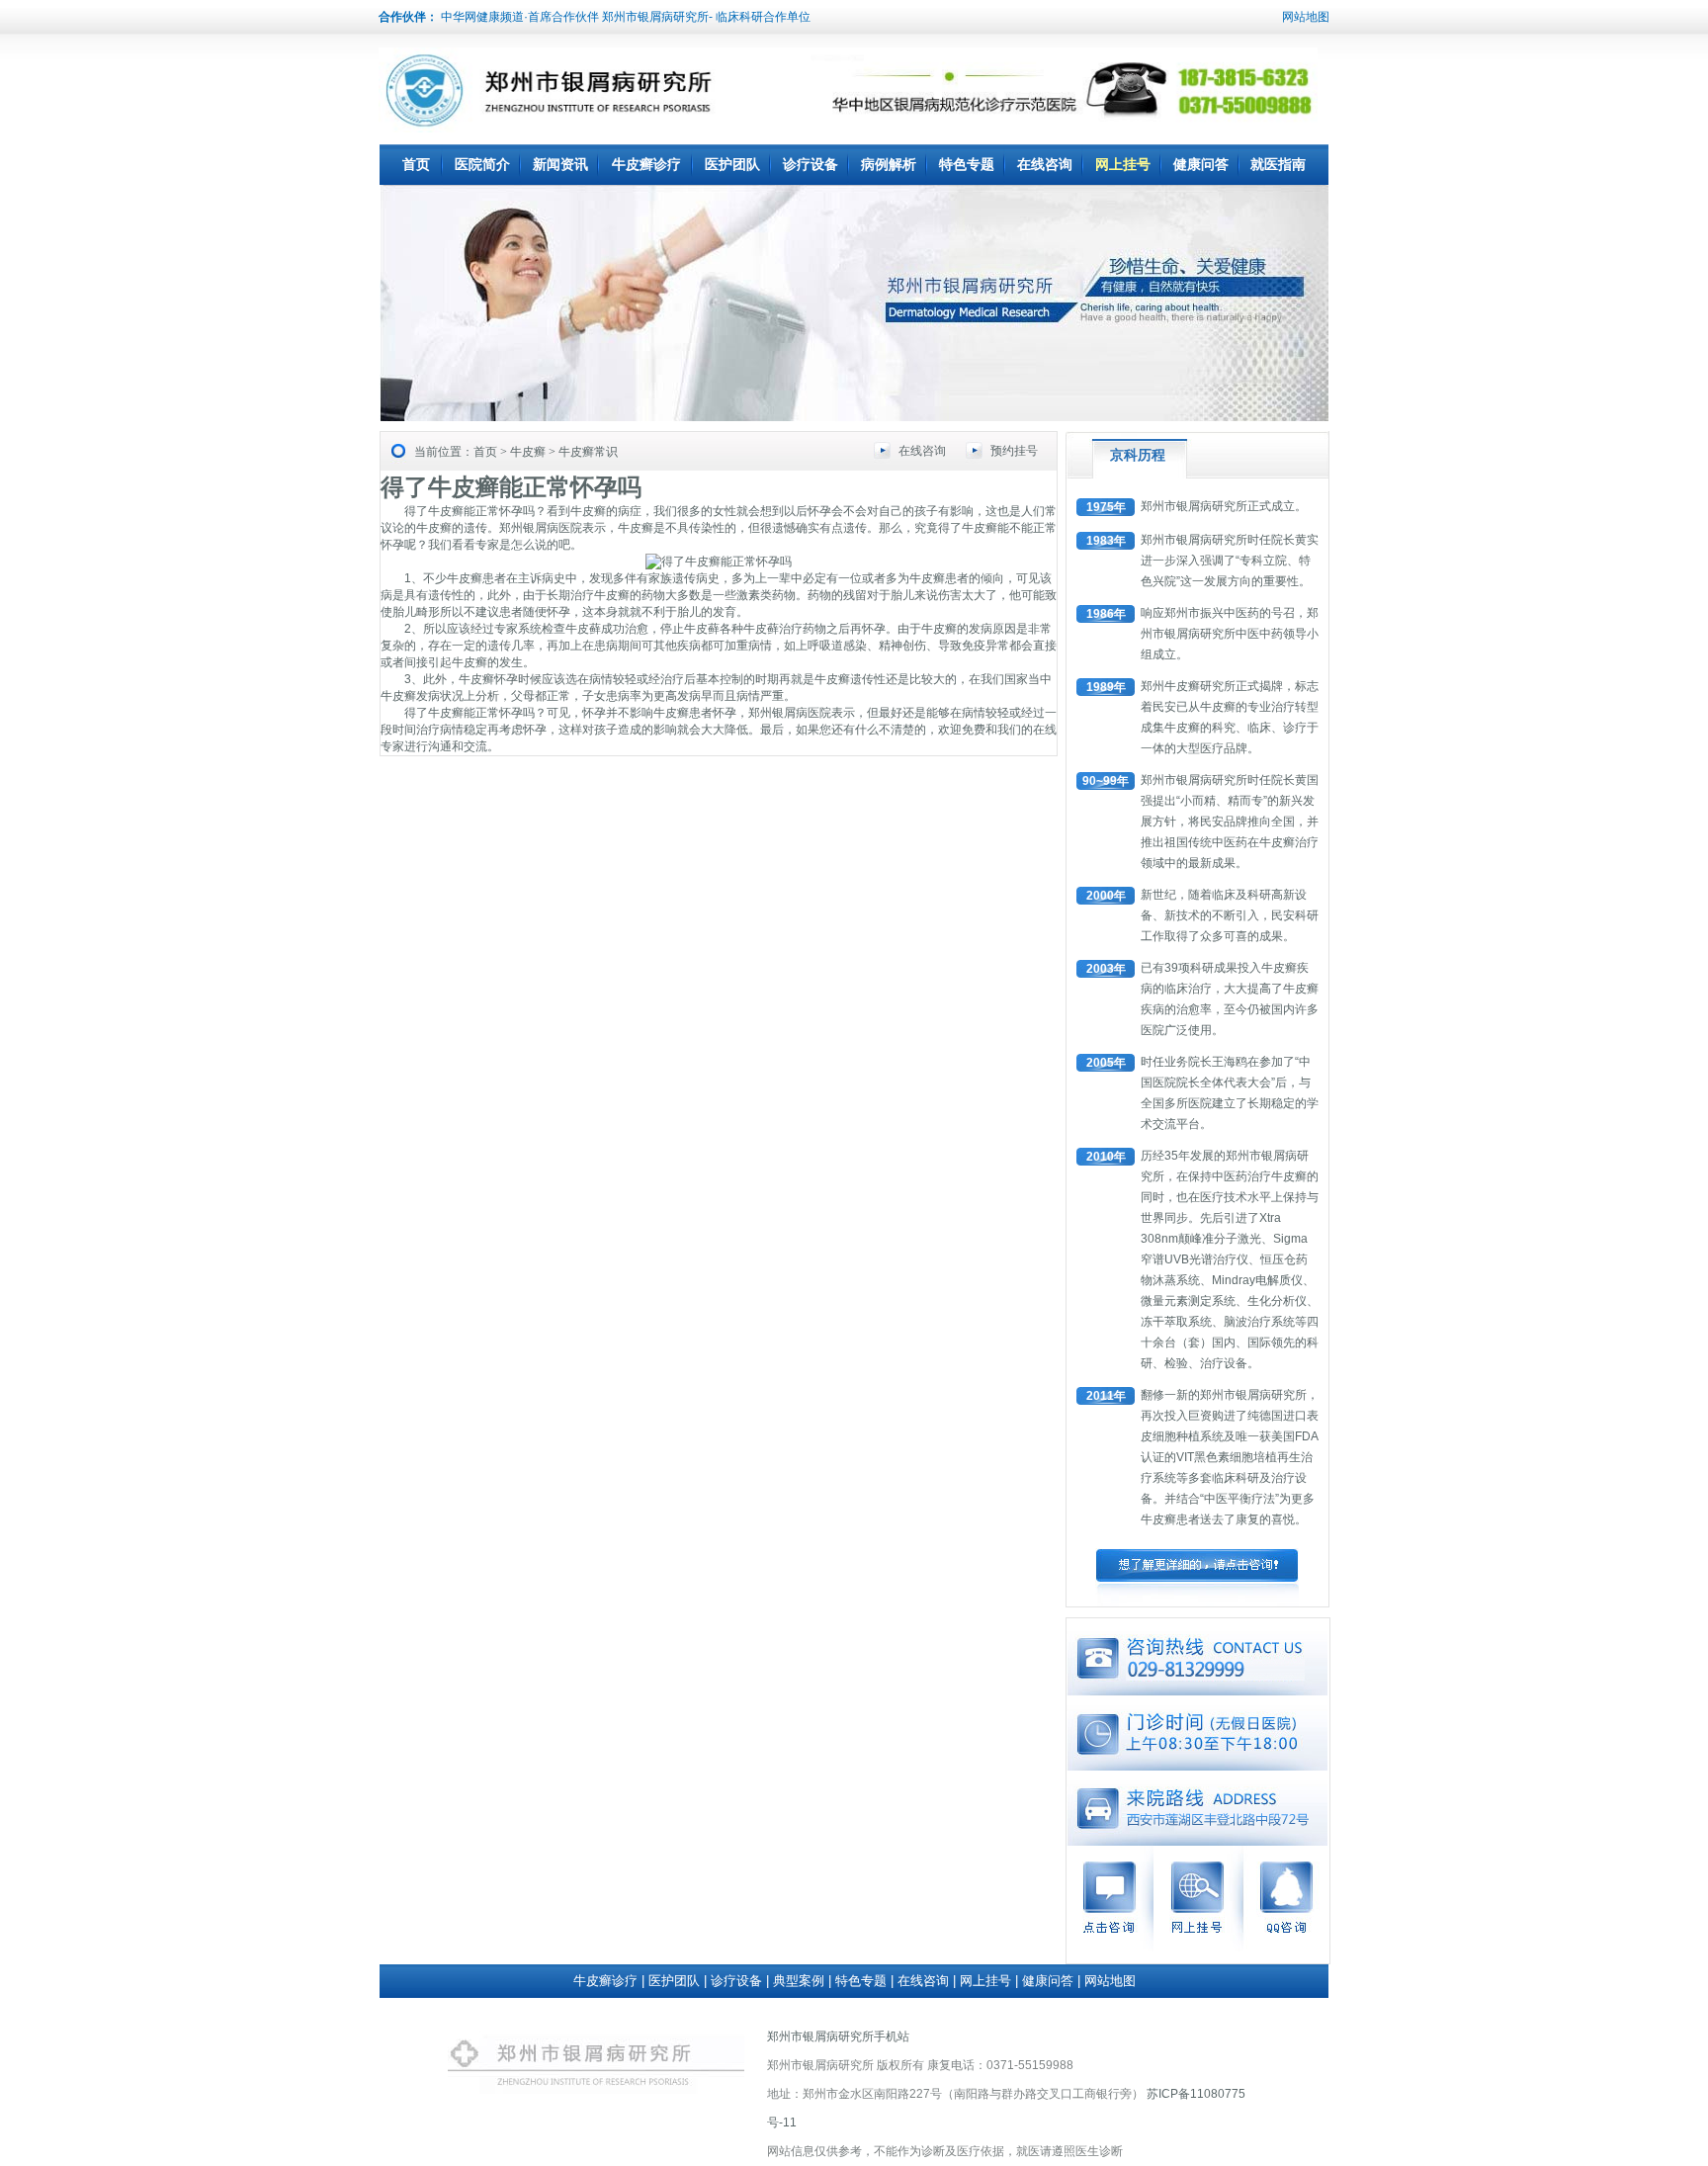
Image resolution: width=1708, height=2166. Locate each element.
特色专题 (967, 164)
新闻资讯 (560, 164)
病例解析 (889, 164)
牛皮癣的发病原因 (969, 629)
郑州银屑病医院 (541, 528)
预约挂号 (1014, 451)
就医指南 (1278, 164)
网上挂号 (1123, 164)
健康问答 (1201, 164)
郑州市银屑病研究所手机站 (838, 2036)
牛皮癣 (528, 452)
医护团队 (732, 164)
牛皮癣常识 (588, 452)
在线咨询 (1045, 164)
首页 (416, 164)
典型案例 (799, 1981)
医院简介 (482, 164)
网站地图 (1306, 17)
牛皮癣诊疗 (646, 164)
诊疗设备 (811, 164)
